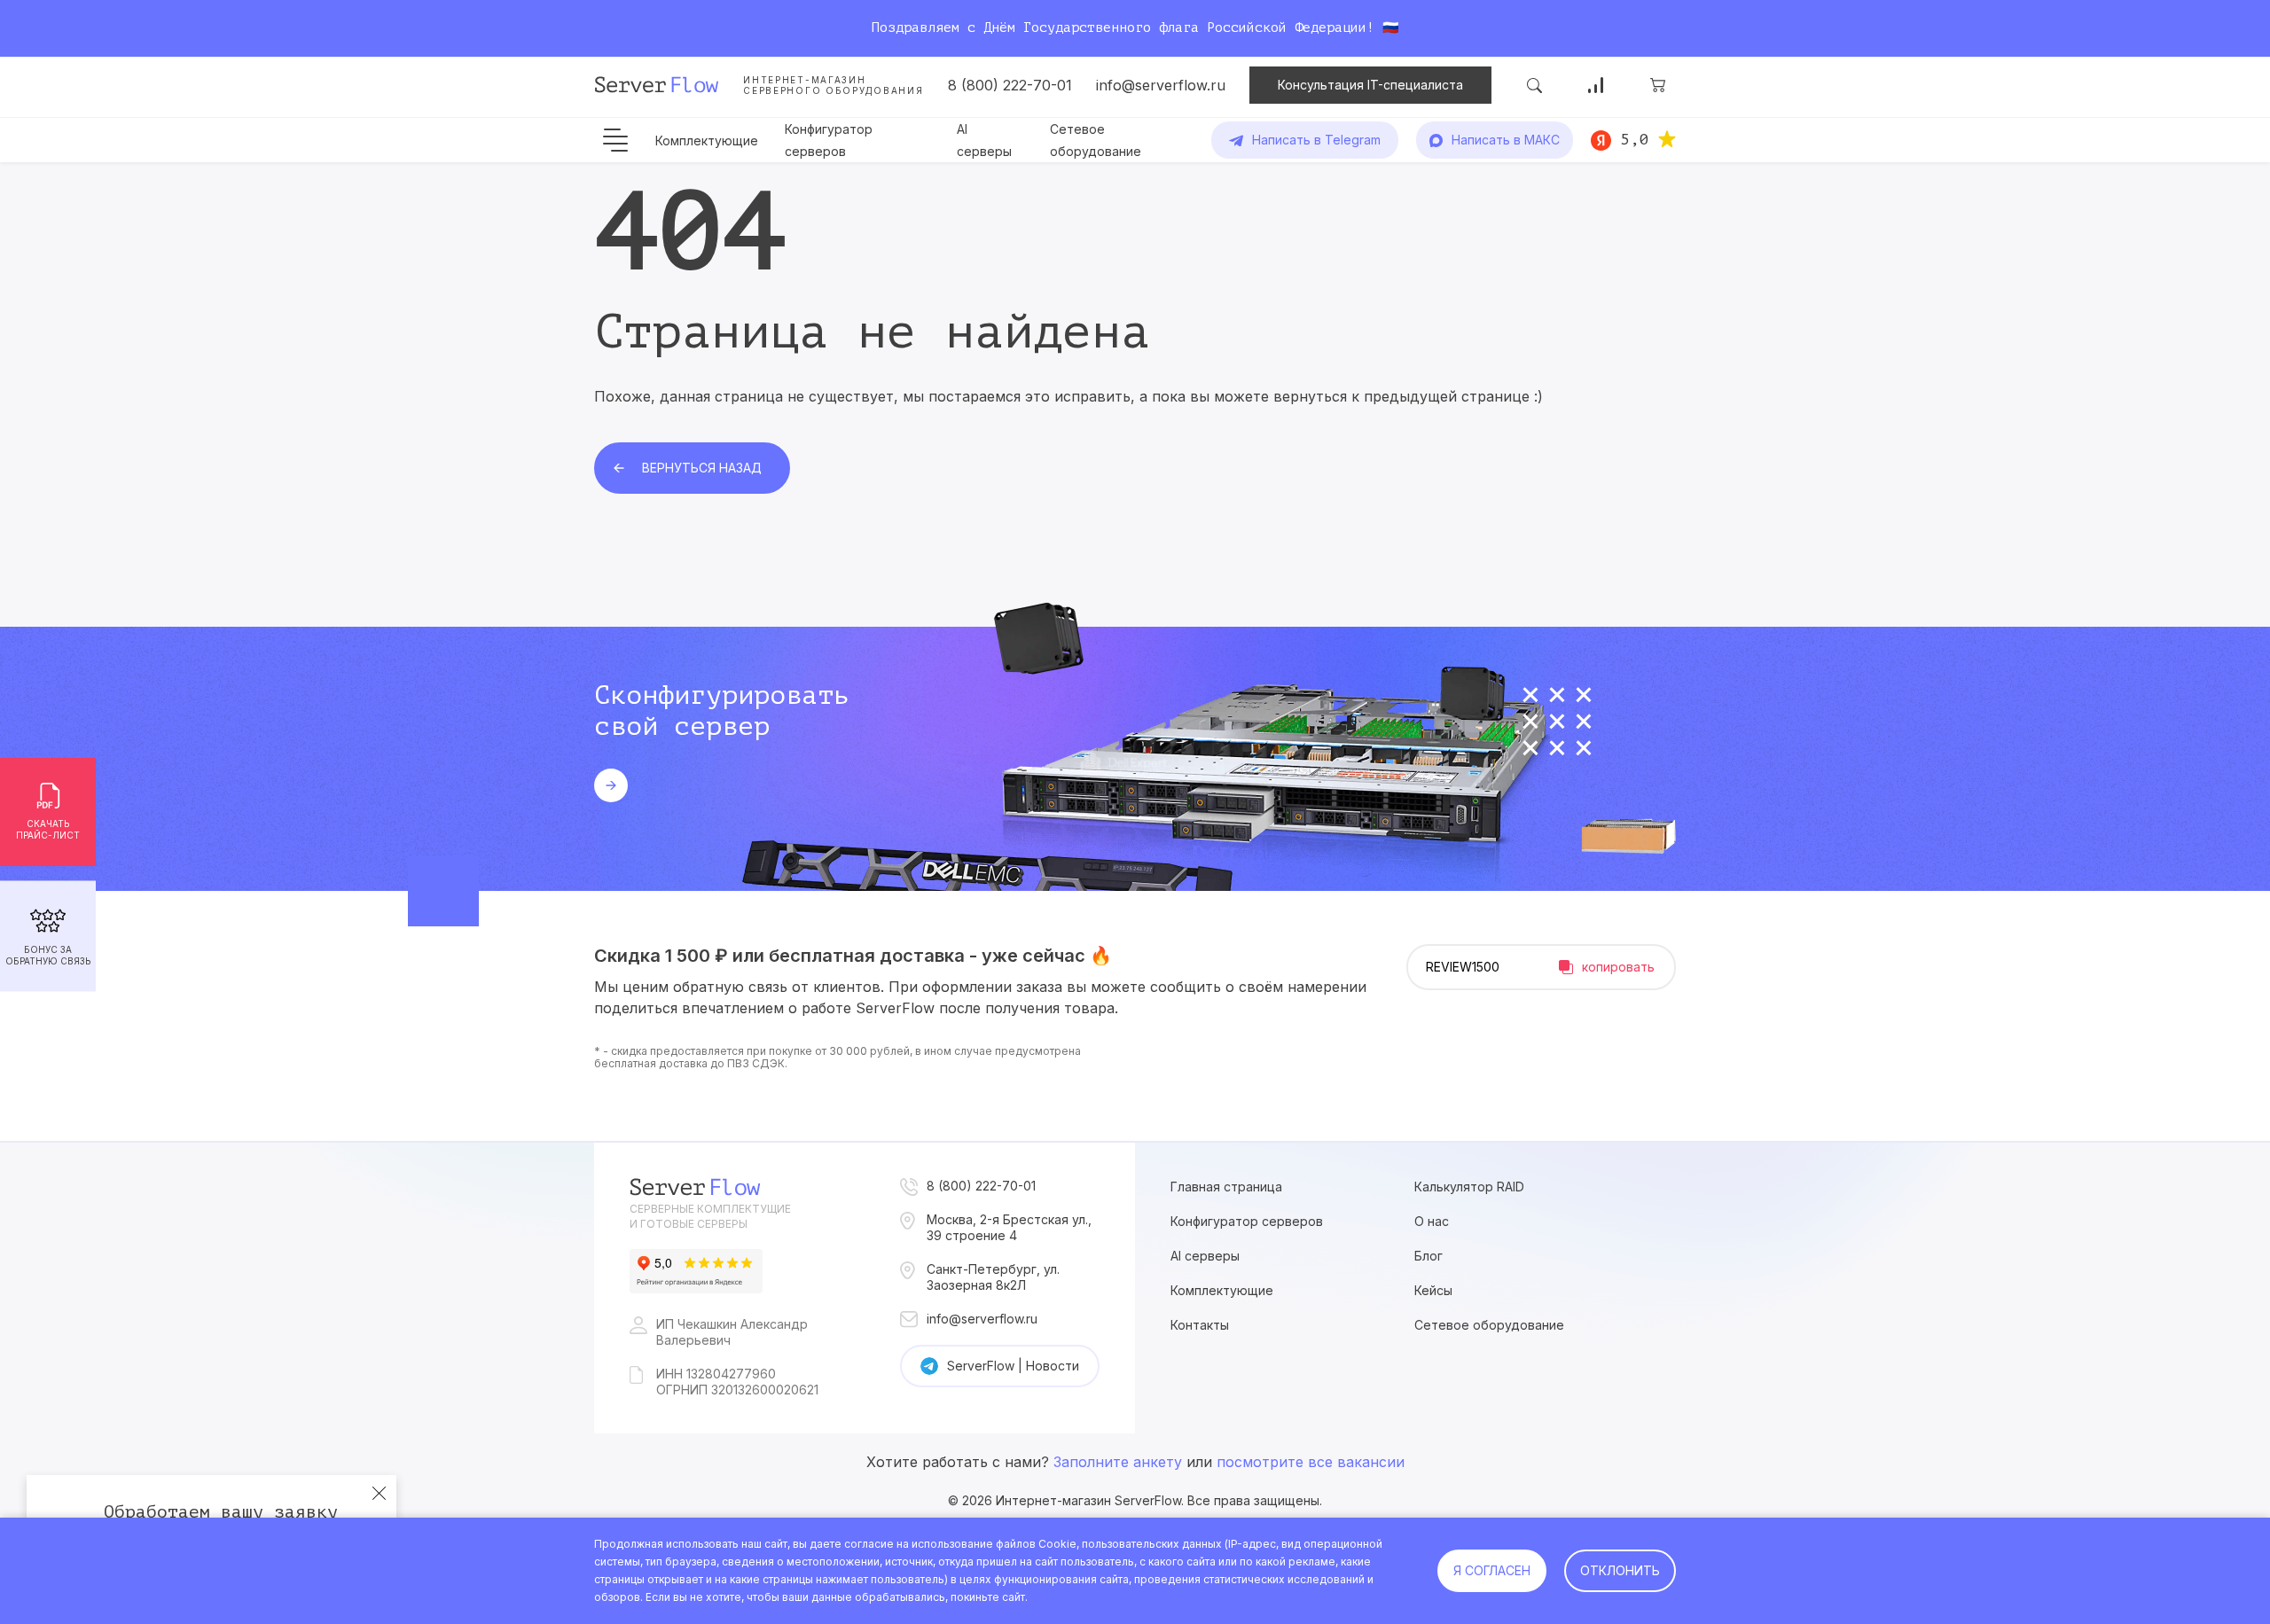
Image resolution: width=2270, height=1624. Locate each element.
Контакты (1200, 1325)
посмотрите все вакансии (1311, 1462)
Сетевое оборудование (1489, 1325)
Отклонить (1620, 1570)
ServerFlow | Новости (1013, 1366)
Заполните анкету (1118, 1462)
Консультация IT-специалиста (1370, 85)
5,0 (1635, 139)
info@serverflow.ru (1161, 85)
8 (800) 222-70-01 (1010, 85)
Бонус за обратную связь (48, 955)
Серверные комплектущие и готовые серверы (710, 1216)
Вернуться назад (702, 468)
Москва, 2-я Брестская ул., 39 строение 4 (1009, 1227)
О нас (1432, 1221)
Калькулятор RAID (1469, 1187)
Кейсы (1433, 1290)
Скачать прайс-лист (48, 829)
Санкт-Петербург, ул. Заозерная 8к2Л (993, 1277)
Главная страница (1226, 1187)
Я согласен (1492, 1570)
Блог (1429, 1256)
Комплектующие (707, 141)
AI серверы (1205, 1256)
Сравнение (1596, 85)
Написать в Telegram (1316, 140)
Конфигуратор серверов (1247, 1221)
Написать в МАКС (1506, 140)
